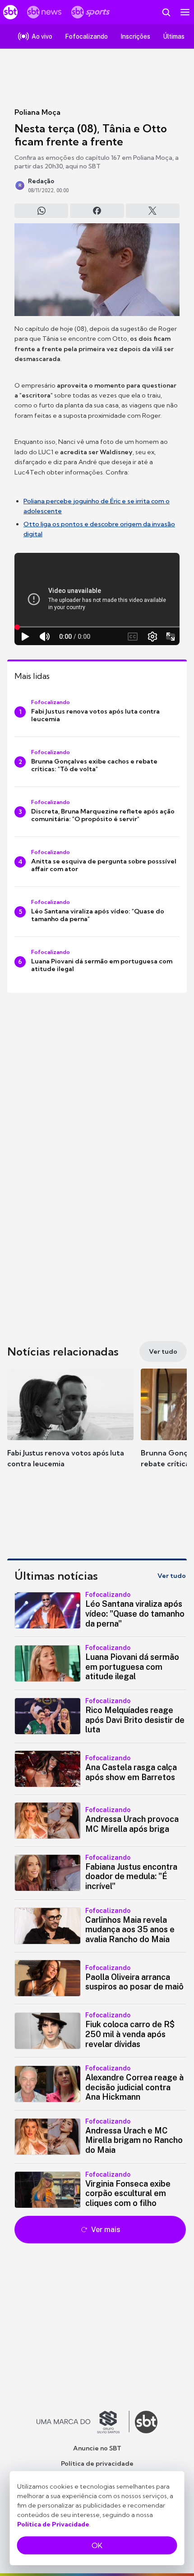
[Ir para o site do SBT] (146, 2422)
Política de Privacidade (53, 2524)
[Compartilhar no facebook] (97, 211)
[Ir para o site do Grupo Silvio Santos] (83, 2422)
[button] (70, 1427)
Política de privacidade (97, 2463)
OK (97, 2545)
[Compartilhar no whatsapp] (41, 211)
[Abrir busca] (166, 12)
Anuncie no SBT (97, 2448)
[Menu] (185, 12)
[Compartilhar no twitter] (153, 211)
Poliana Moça (37, 112)
